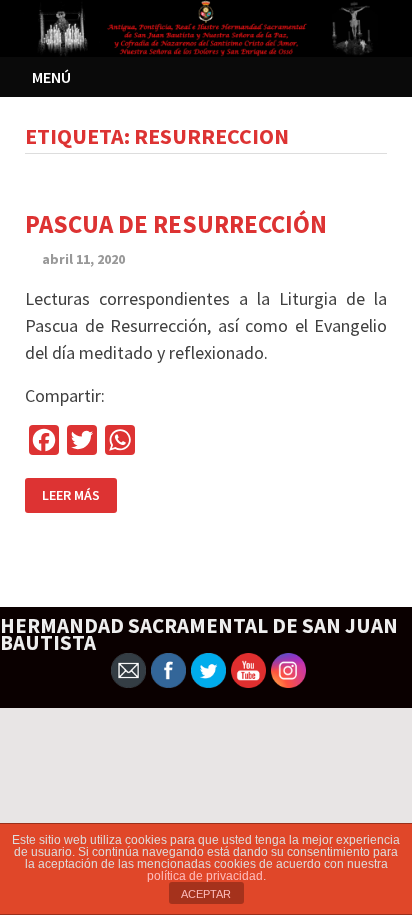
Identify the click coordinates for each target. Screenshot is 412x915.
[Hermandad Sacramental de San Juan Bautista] (206, 26)
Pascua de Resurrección (176, 224)
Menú (51, 77)
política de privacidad (205, 876)
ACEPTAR (206, 894)
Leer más (71, 495)
